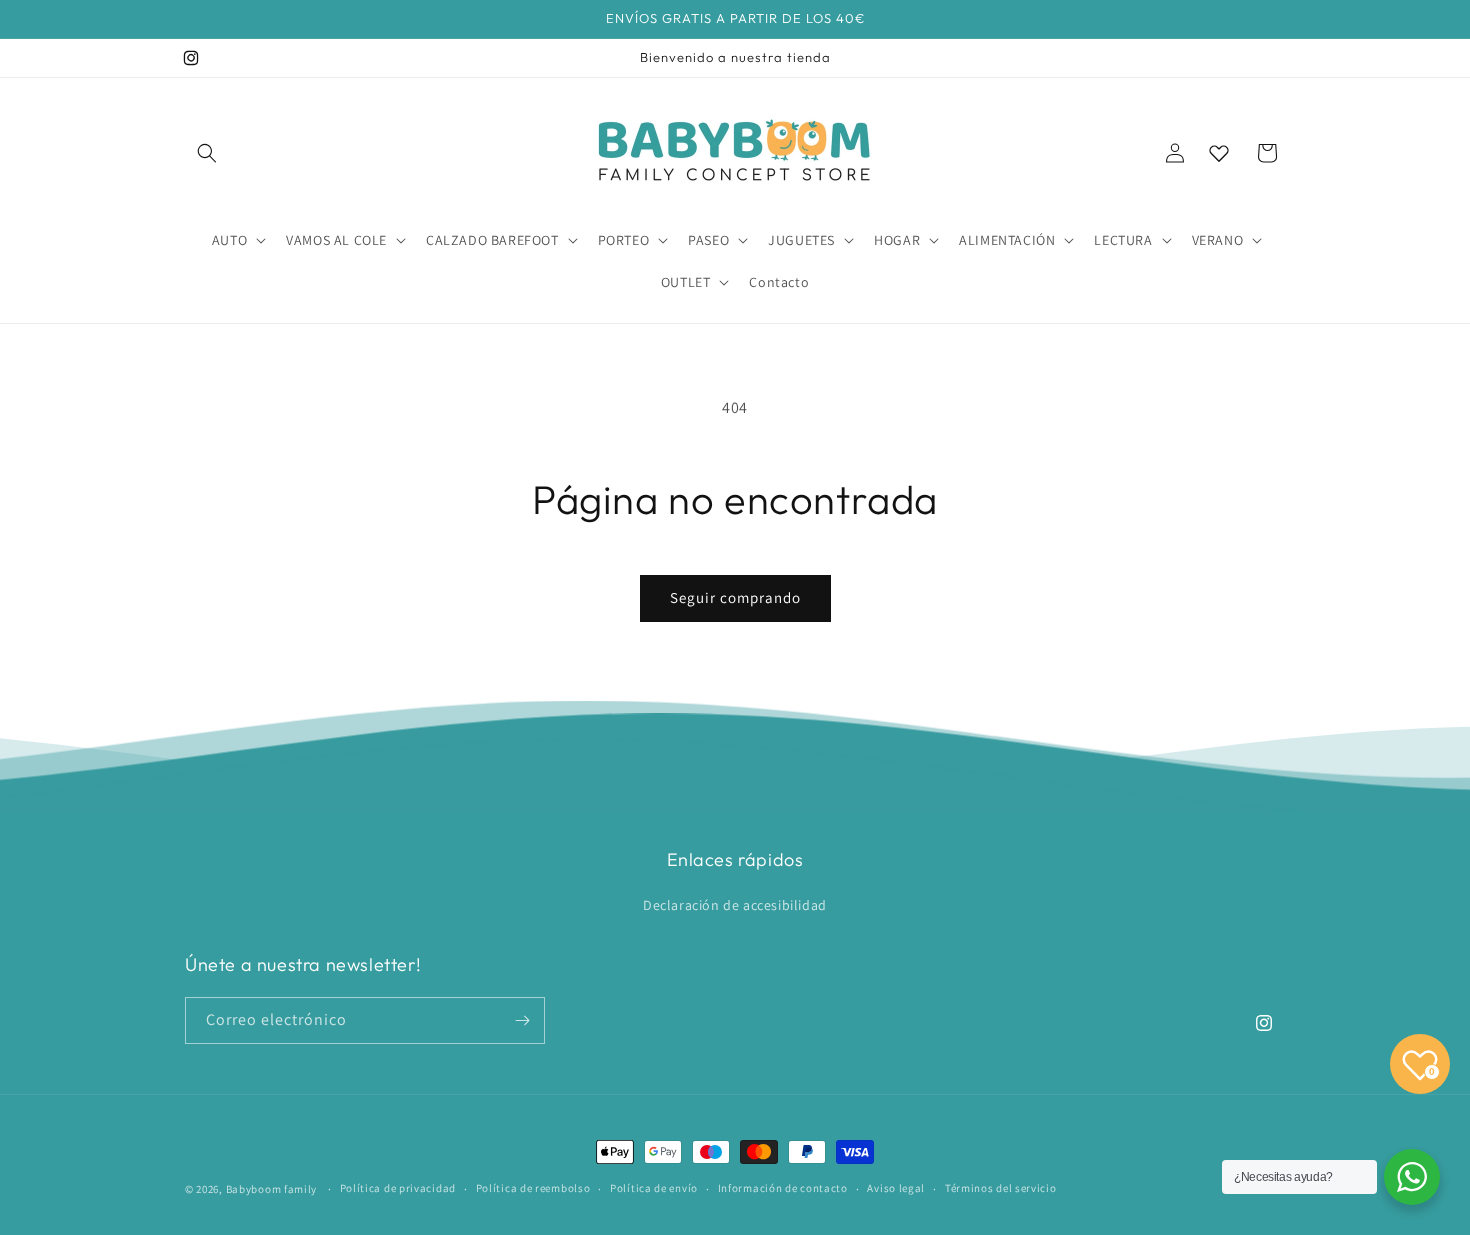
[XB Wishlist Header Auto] (1219, 153)
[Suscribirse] (522, 1020)
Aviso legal (896, 1188)
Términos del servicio (1001, 1188)
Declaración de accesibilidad (735, 905)
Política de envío (654, 1188)
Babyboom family (272, 1189)
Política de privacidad (398, 1188)
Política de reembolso (533, 1188)
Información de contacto (783, 1188)
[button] (207, 153)
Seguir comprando (735, 597)
